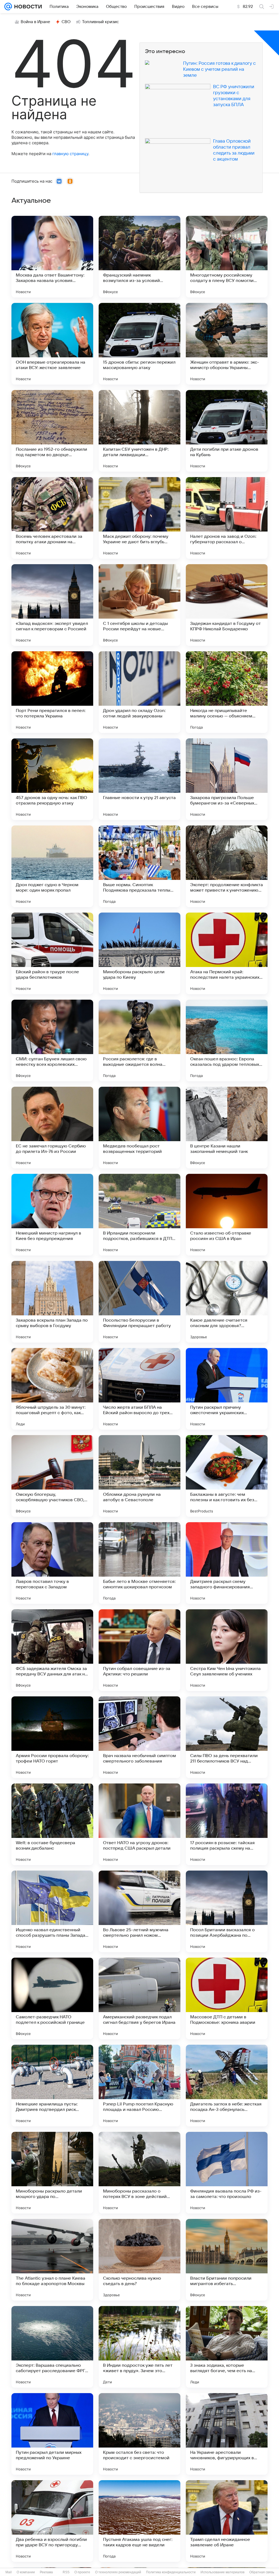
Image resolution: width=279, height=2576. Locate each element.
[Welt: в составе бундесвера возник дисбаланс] (52, 1824)
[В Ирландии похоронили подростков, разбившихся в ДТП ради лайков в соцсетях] (139, 1215)
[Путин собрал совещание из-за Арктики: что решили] (139, 1650)
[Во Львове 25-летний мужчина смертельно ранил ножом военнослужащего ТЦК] (139, 1911)
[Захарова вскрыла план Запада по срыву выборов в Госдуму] (52, 1302)
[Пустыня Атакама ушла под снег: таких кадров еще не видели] (139, 2521)
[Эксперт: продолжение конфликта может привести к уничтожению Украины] (227, 866)
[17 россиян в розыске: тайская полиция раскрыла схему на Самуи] (227, 1824)
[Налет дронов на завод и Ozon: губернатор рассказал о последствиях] (227, 518)
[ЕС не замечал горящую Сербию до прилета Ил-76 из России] (52, 1128)
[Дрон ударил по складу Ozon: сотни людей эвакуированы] (139, 692)
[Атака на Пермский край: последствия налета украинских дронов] (227, 953)
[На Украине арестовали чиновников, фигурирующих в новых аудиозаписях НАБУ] (227, 2434)
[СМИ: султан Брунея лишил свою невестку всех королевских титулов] (52, 1040)
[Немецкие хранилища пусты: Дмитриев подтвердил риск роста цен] (52, 2086)
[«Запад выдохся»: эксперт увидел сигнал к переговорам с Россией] (52, 605)
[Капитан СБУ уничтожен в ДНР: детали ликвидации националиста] (139, 431)
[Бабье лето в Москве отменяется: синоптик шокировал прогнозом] (139, 1563)
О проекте (82, 2572)
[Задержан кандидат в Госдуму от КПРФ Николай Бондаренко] (227, 605)
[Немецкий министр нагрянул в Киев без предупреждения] (52, 1215)
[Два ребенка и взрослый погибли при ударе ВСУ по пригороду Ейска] (52, 2521)
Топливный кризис (101, 22)
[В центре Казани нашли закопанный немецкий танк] (227, 1128)
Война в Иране (35, 22)
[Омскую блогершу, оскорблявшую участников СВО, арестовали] (52, 1476)
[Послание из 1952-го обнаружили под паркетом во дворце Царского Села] (52, 431)
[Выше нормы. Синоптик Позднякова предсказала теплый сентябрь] (139, 866)
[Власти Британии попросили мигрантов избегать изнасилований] (227, 2260)
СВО (66, 22)
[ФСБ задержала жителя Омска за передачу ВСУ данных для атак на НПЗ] (52, 1650)
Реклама (46, 2572)
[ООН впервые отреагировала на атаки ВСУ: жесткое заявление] (52, 344)
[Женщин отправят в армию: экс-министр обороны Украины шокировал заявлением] (227, 344)
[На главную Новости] (27, 7)
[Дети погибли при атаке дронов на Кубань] (227, 431)
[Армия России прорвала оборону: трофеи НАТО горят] (52, 1737)
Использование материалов (222, 2572)
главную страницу (70, 154)
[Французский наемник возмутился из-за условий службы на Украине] (139, 257)
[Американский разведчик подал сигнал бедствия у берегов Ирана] (139, 1998)
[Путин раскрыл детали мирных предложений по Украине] (52, 2434)
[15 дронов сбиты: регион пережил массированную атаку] (139, 344)
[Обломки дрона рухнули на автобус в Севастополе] (139, 1476)
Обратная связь (262, 2572)
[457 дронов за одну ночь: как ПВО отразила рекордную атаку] (52, 779)
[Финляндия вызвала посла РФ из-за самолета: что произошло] (227, 2173)
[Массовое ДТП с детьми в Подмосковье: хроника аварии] (227, 1998)
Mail (9, 2572)
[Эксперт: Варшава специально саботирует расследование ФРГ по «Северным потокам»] (52, 2347)
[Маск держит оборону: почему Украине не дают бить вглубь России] (139, 518)
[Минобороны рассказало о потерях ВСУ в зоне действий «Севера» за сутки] (139, 2173)
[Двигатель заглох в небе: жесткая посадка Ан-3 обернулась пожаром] (227, 2086)
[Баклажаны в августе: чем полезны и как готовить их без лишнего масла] (227, 1476)
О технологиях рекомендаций (118, 2572)
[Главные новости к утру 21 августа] (139, 779)
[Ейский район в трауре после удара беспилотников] (52, 953)
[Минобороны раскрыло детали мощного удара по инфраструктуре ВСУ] (52, 2173)
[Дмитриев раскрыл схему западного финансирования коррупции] (227, 1563)
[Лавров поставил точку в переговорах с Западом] (52, 1563)
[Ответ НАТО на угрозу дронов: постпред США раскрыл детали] (139, 1824)
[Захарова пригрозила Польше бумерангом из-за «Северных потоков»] (227, 779)
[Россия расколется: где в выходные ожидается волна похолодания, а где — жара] (139, 1040)
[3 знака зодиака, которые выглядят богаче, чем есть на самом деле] (227, 2347)
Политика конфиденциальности (171, 2572)
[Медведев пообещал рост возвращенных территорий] (139, 1128)
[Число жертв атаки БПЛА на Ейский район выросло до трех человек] (139, 1389)
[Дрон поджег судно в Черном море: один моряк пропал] (52, 866)
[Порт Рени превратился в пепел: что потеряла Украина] (52, 692)
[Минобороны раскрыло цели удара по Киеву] (139, 953)
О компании (26, 2572)
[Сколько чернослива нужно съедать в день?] (139, 2260)
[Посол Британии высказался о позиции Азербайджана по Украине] (227, 1911)
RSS (66, 2572)
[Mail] (8, 7)
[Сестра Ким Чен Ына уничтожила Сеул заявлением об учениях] (227, 1650)
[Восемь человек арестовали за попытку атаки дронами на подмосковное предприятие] (52, 518)
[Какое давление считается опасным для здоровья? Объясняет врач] (227, 1302)
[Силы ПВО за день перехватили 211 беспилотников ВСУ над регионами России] (227, 1737)
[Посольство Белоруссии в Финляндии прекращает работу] (139, 1302)
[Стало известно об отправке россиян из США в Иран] (227, 1215)
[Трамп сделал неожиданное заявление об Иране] (227, 2521)
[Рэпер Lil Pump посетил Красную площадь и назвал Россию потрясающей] (139, 2086)
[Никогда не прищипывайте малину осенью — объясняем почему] (227, 692)
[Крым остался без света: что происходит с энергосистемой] (139, 2434)
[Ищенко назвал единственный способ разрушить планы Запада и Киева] (52, 1911)
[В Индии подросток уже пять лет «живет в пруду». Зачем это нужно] (139, 2347)
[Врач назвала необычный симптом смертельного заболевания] (139, 1737)
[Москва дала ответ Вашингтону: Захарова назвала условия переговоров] (52, 257)
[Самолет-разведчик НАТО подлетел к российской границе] (52, 1998)
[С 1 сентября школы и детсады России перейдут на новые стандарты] (139, 605)
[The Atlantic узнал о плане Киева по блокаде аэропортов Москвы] (52, 2260)
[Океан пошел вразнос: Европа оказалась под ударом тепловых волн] (227, 1040)
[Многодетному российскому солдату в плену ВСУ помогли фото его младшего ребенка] (227, 257)
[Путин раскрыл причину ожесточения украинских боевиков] (227, 1389)
